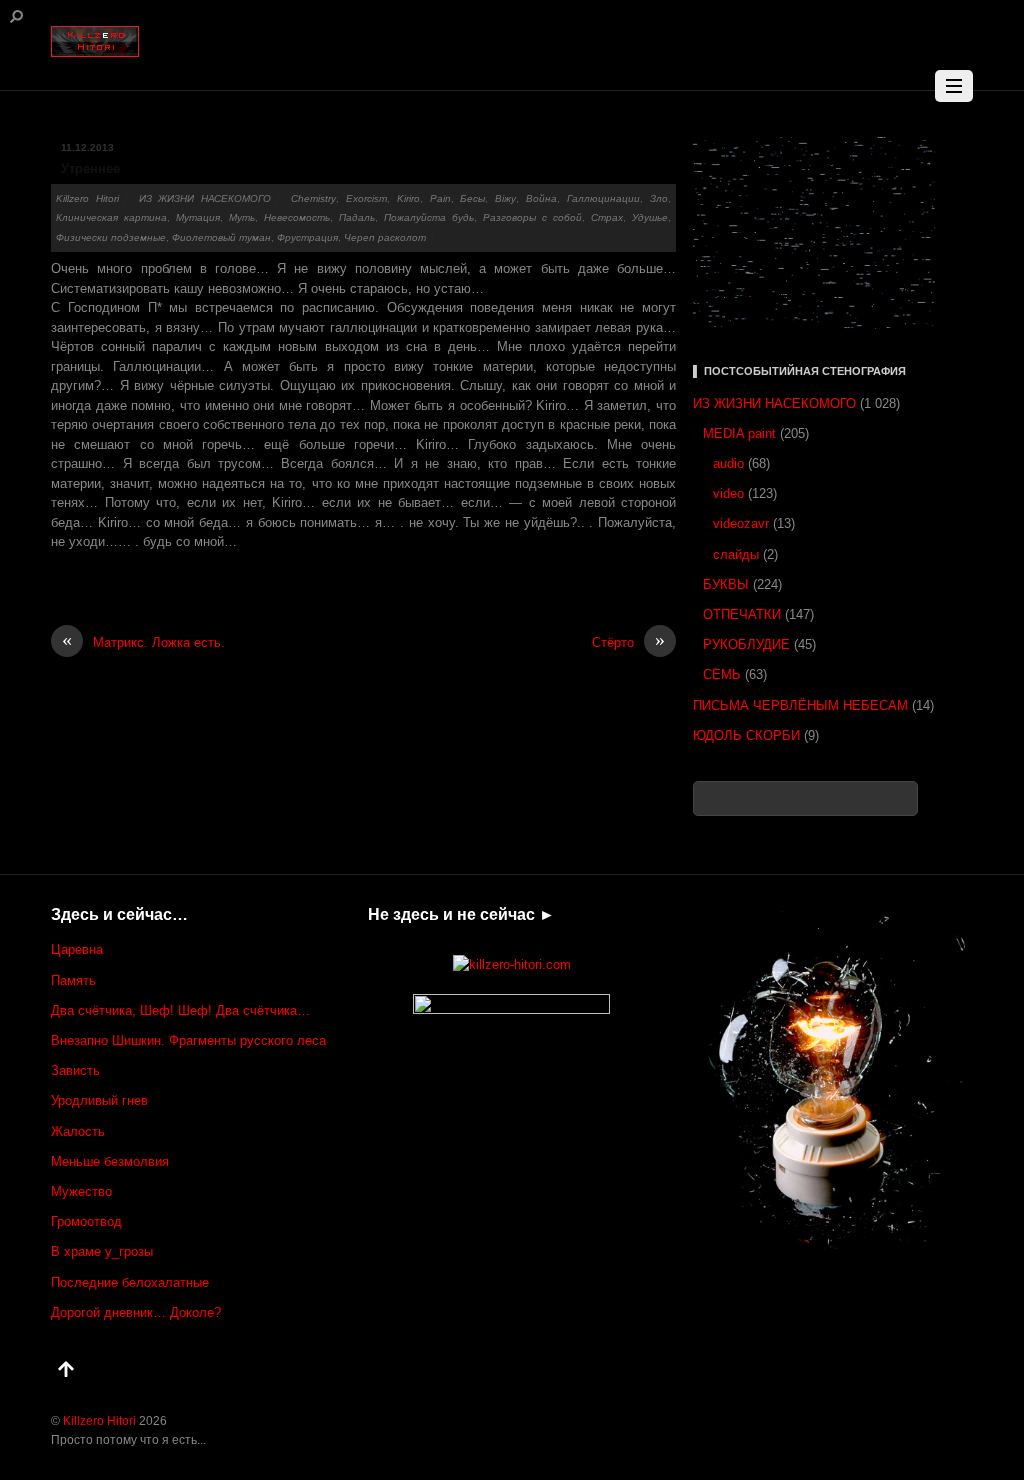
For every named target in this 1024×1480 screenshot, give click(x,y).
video (728, 493)
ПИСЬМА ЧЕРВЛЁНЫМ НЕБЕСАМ (800, 705)
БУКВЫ (726, 584)
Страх (607, 217)
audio (728, 463)
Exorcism (366, 198)
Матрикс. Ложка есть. (143, 641)
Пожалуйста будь (429, 217)
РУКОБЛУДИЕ (746, 644)
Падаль (357, 217)
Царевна (77, 949)
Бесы (472, 198)
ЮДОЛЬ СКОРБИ (746, 735)
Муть (242, 217)
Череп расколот (385, 237)
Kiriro (408, 198)
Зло (659, 198)
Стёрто (628, 641)
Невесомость (297, 217)
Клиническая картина (111, 217)
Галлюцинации (603, 198)
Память (73, 980)
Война (541, 198)
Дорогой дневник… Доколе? (136, 1312)
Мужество (81, 1191)
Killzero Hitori (87, 198)
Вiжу (505, 198)
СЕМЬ (722, 674)
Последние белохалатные (130, 1282)
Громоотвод (86, 1221)
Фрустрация (307, 237)
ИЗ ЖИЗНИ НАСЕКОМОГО (205, 198)
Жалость (78, 1131)
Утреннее (90, 168)
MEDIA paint (739, 433)
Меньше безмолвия (110, 1161)
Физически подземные (111, 237)
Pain (440, 198)
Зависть (75, 1070)
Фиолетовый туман (221, 237)
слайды (736, 554)
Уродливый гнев (99, 1100)
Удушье (650, 217)
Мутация (198, 217)
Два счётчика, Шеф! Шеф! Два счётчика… (180, 1010)
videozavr (741, 523)
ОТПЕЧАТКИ (742, 614)
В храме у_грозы (102, 1251)
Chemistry (313, 198)
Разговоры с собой (532, 217)
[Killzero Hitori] (95, 37)
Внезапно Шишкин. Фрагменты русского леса (188, 1040)
